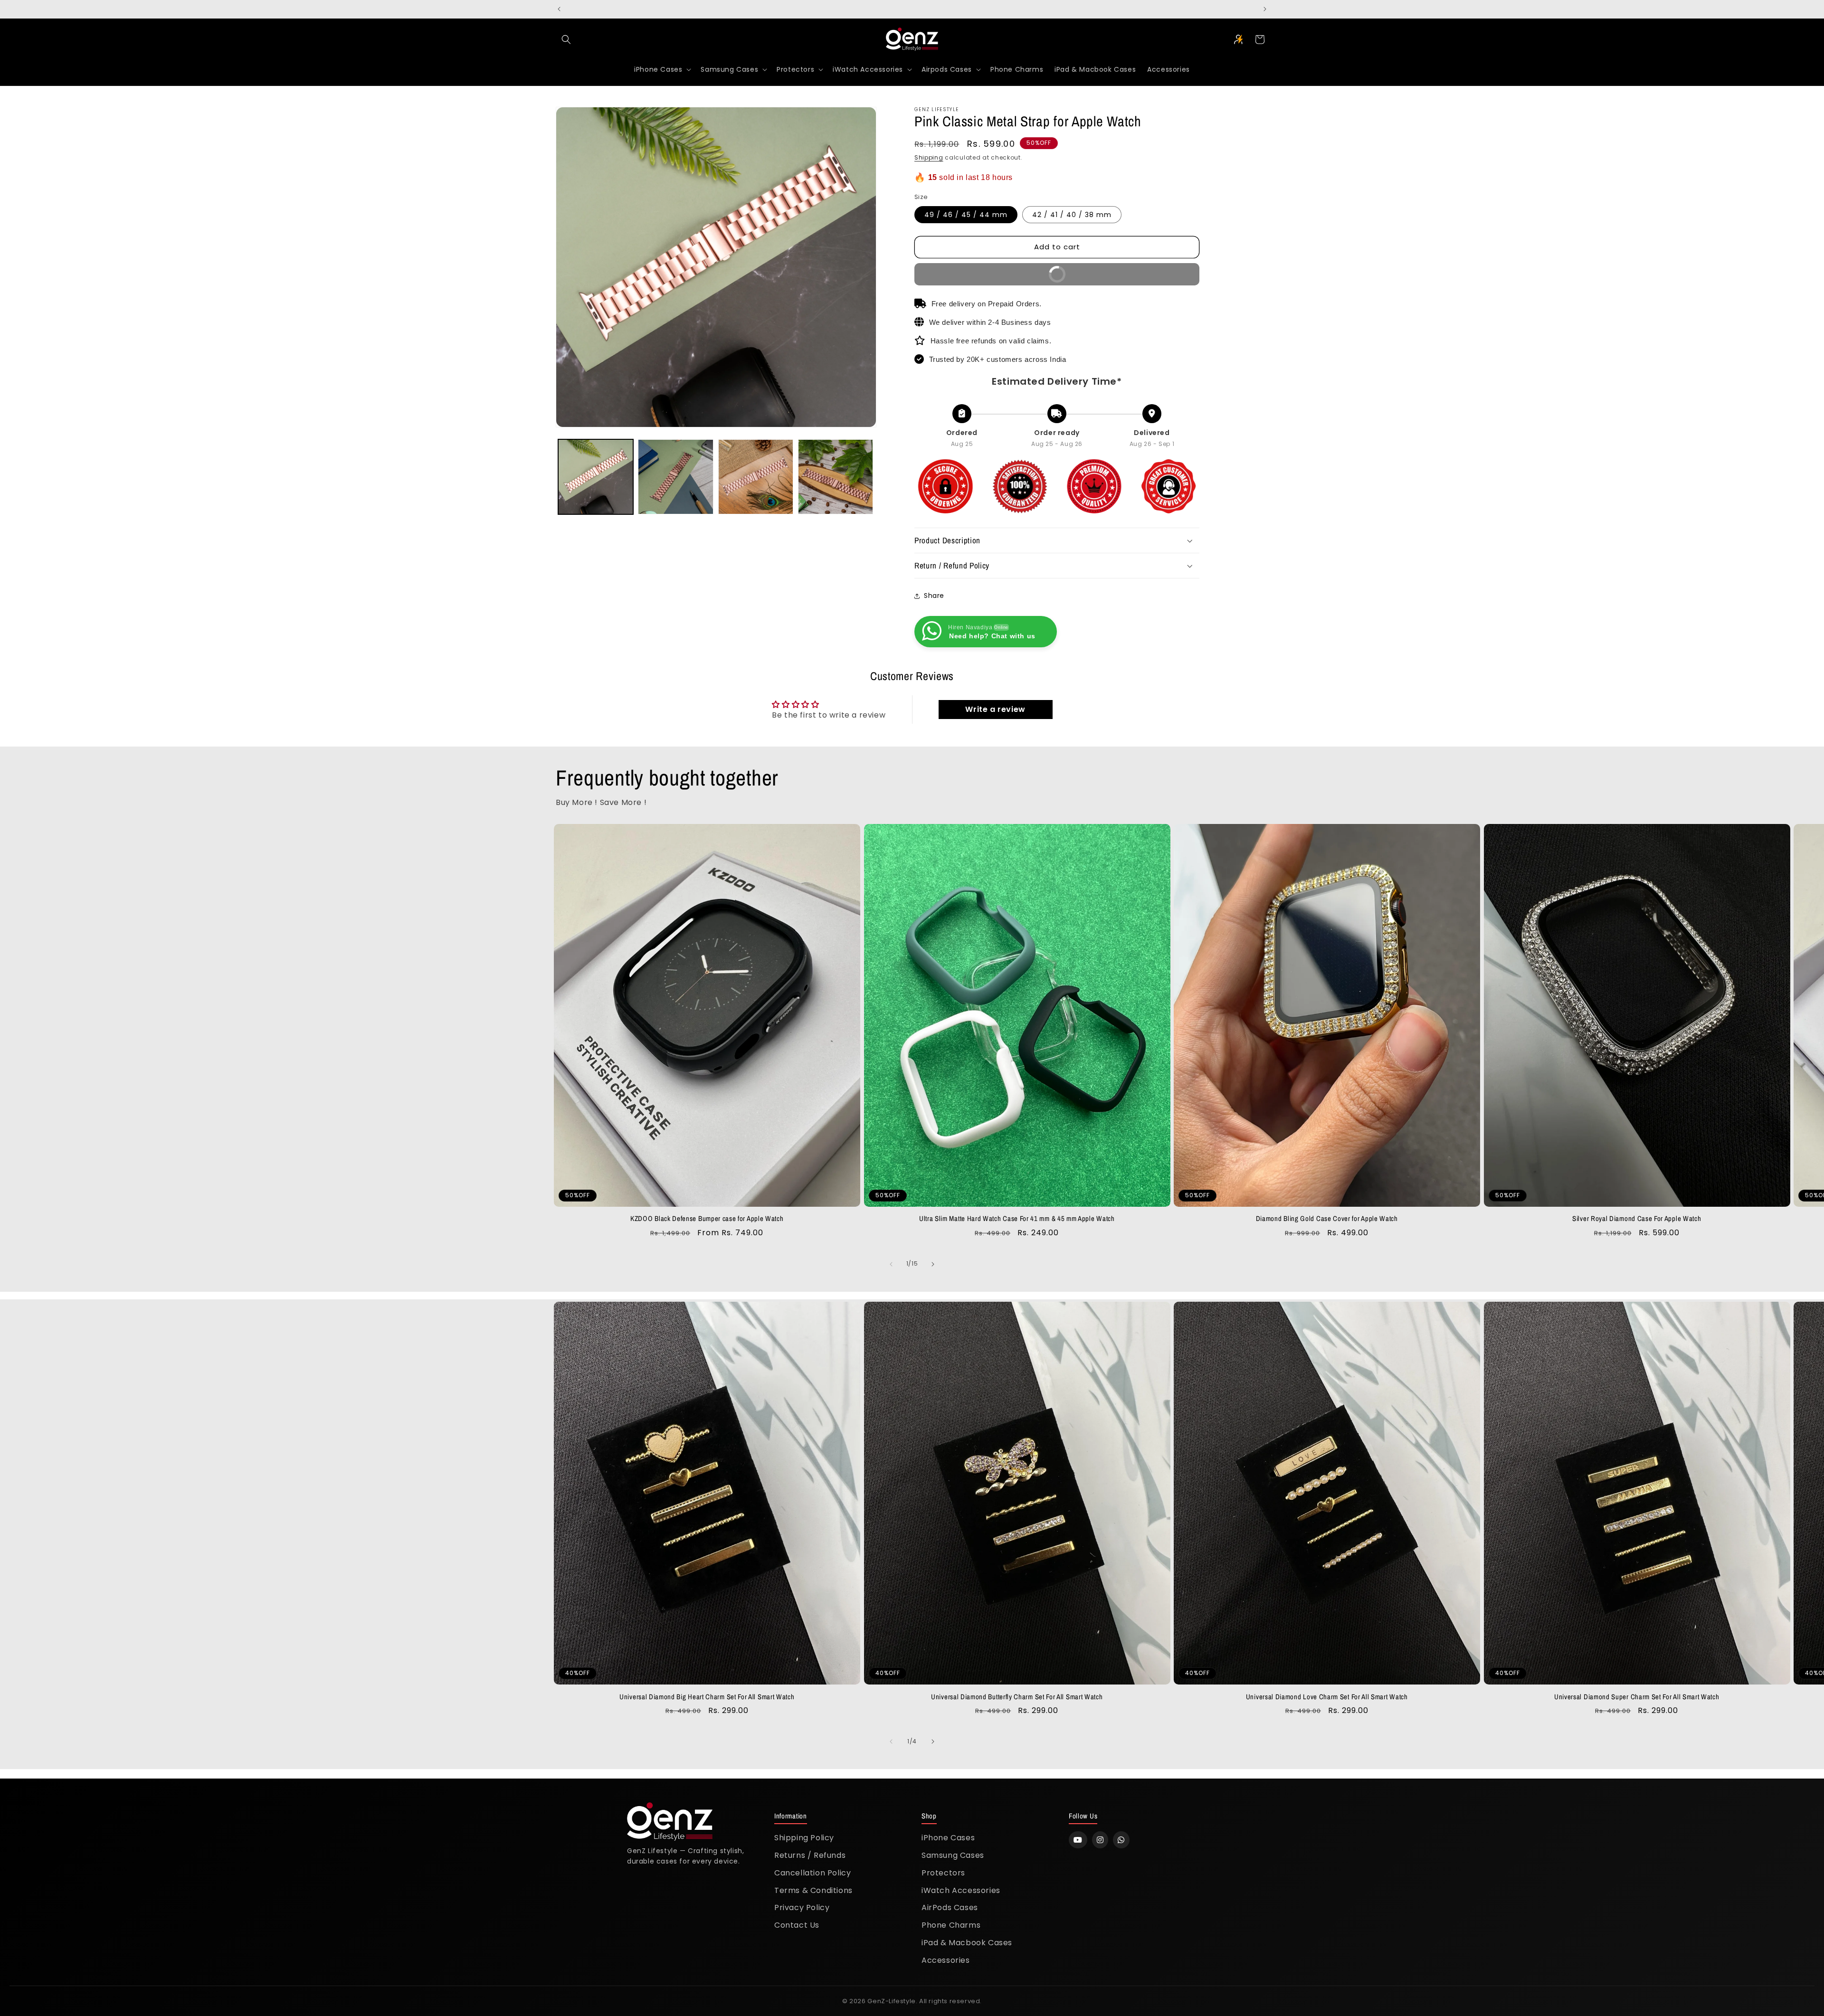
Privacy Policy (802, 1907)
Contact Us (797, 1925)
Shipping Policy (804, 1838)
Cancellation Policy (812, 1873)
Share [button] (934, 596)
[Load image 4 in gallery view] (836, 477)
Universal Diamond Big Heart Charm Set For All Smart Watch (707, 1697)
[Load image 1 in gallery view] (596, 477)
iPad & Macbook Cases (967, 1943)
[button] (566, 39)
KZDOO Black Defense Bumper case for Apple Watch (707, 1219)
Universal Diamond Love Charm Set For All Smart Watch (1327, 1697)
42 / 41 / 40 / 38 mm (1072, 215)
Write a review (995, 709)
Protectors (943, 1873)
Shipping (929, 157)
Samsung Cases (953, 1855)
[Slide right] (933, 1264)
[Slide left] (891, 1264)
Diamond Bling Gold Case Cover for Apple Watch (1327, 1219)
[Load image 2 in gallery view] (675, 477)
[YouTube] (1078, 1840)
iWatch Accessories (961, 1890)
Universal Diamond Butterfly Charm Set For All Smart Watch (1017, 1697)
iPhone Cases (948, 1838)
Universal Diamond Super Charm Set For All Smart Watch (1637, 1697)
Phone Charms (951, 1925)
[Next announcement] (1265, 9)
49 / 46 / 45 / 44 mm (966, 215)
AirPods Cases (950, 1907)
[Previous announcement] (559, 9)
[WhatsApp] (1121, 1840)
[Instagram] (1100, 1840)
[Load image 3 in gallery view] (756, 477)
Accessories (946, 1960)
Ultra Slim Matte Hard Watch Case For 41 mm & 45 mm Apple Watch (1017, 1219)
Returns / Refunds (810, 1855)
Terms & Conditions (813, 1890)
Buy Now (984, 277)
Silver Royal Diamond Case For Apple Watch (1637, 1219)
